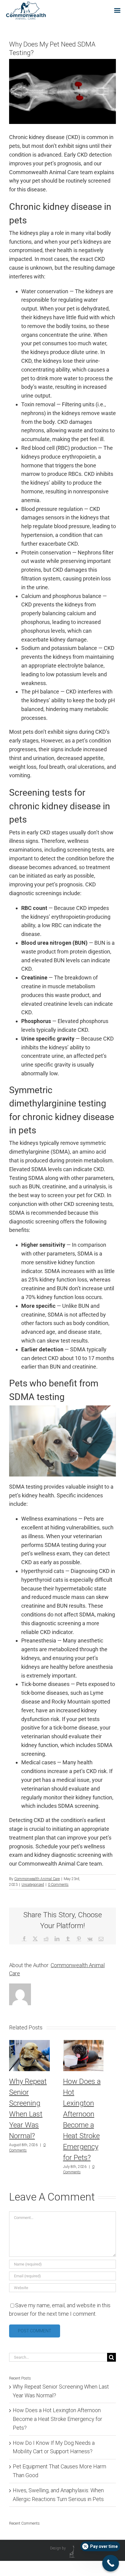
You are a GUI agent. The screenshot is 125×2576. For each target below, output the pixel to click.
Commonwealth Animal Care (37, 1879)
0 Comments (58, 1885)
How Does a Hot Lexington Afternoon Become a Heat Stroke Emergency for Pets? (57, 2419)
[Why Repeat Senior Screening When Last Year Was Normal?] (29, 2043)
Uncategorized (33, 1885)
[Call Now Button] (111, 2563)
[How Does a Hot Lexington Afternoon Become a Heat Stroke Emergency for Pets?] (83, 2043)
